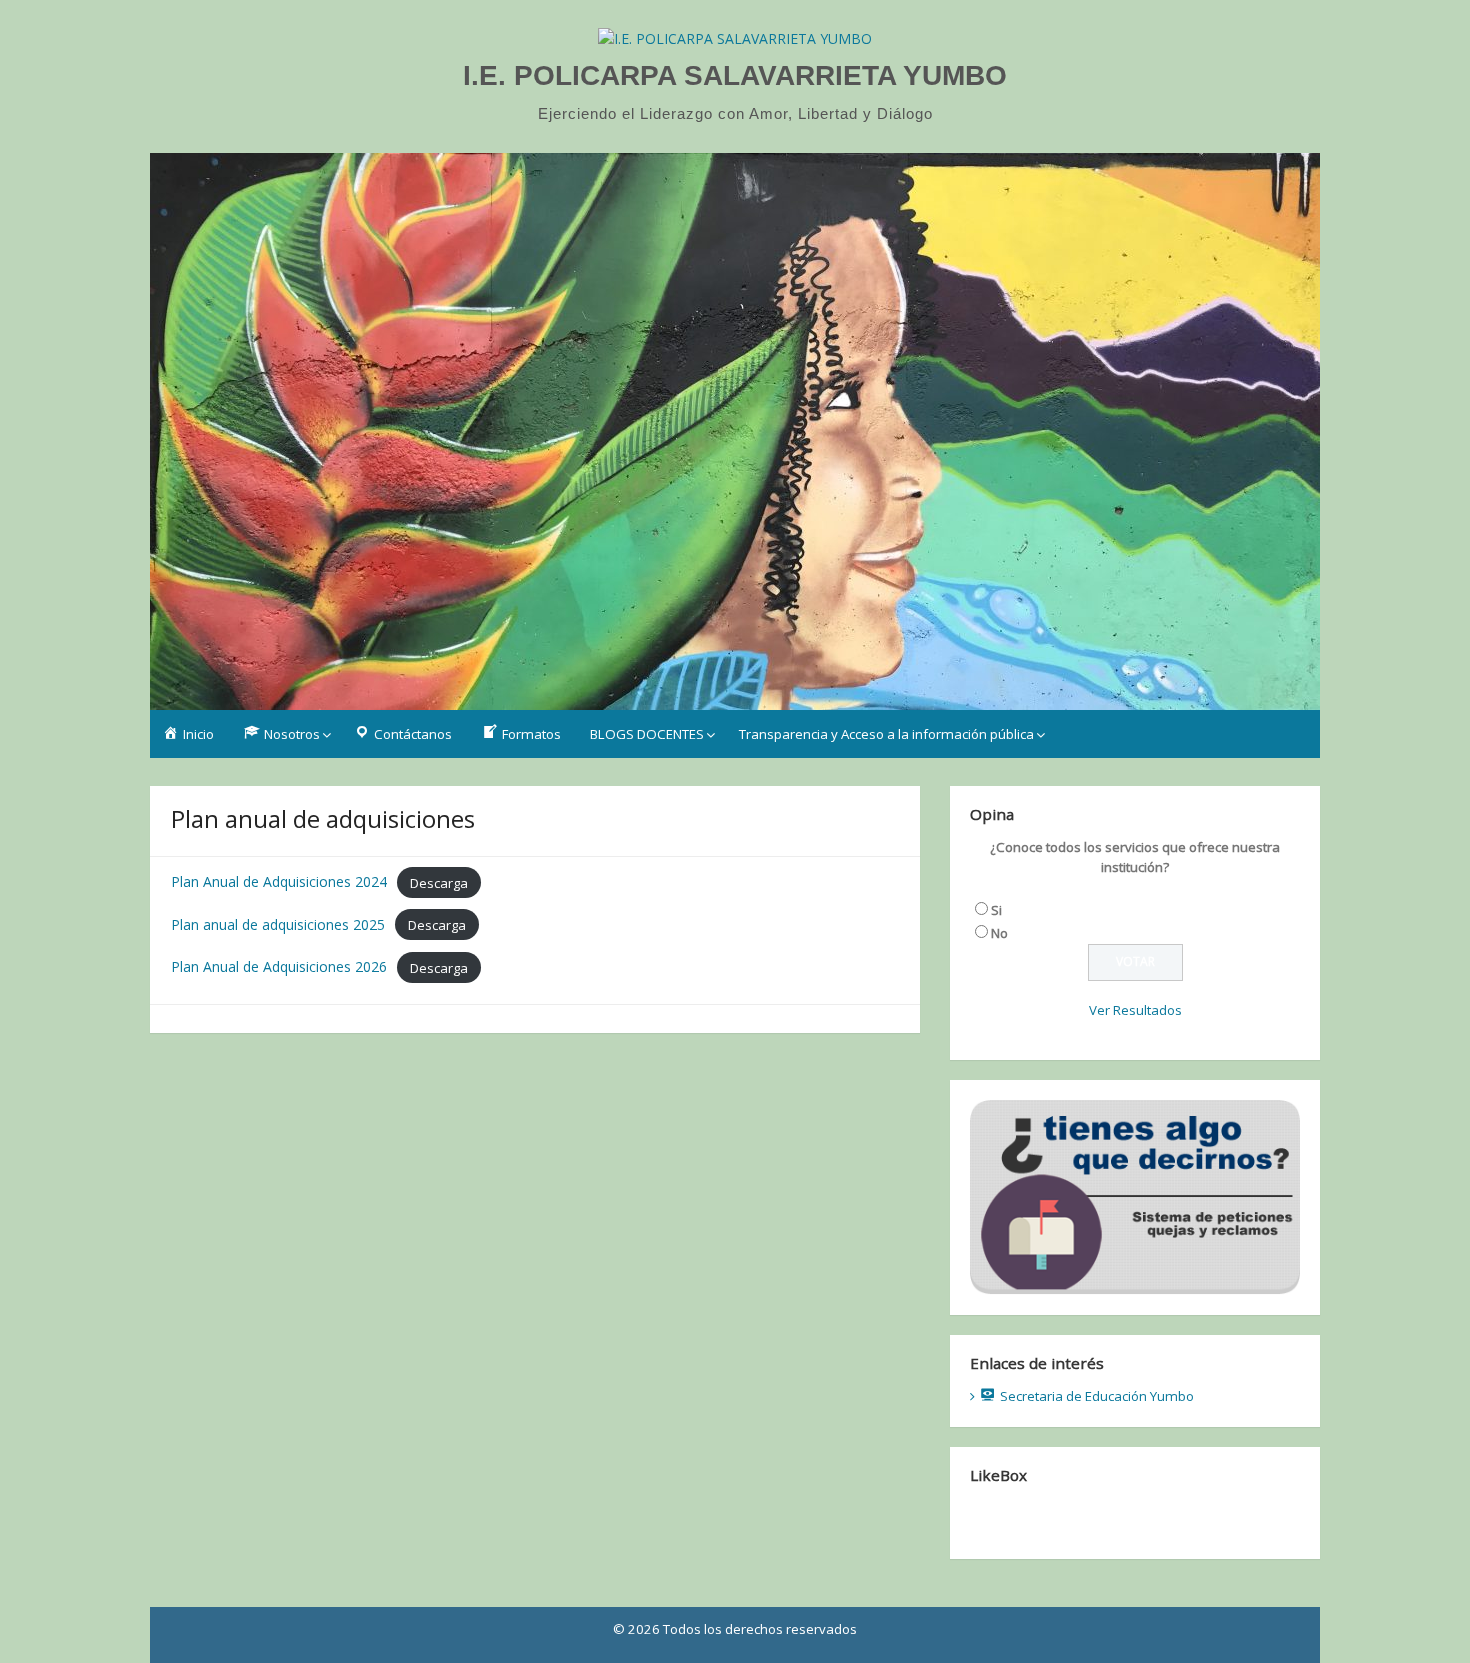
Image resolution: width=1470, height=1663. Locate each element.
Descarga (439, 882)
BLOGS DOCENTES (647, 734)
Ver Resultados (1135, 1010)
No (999, 933)
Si (996, 910)
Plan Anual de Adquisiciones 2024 (279, 881)
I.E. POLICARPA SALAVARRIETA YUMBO (735, 75)
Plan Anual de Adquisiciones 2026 (279, 966)
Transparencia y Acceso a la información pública (886, 734)
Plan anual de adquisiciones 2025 (278, 924)
